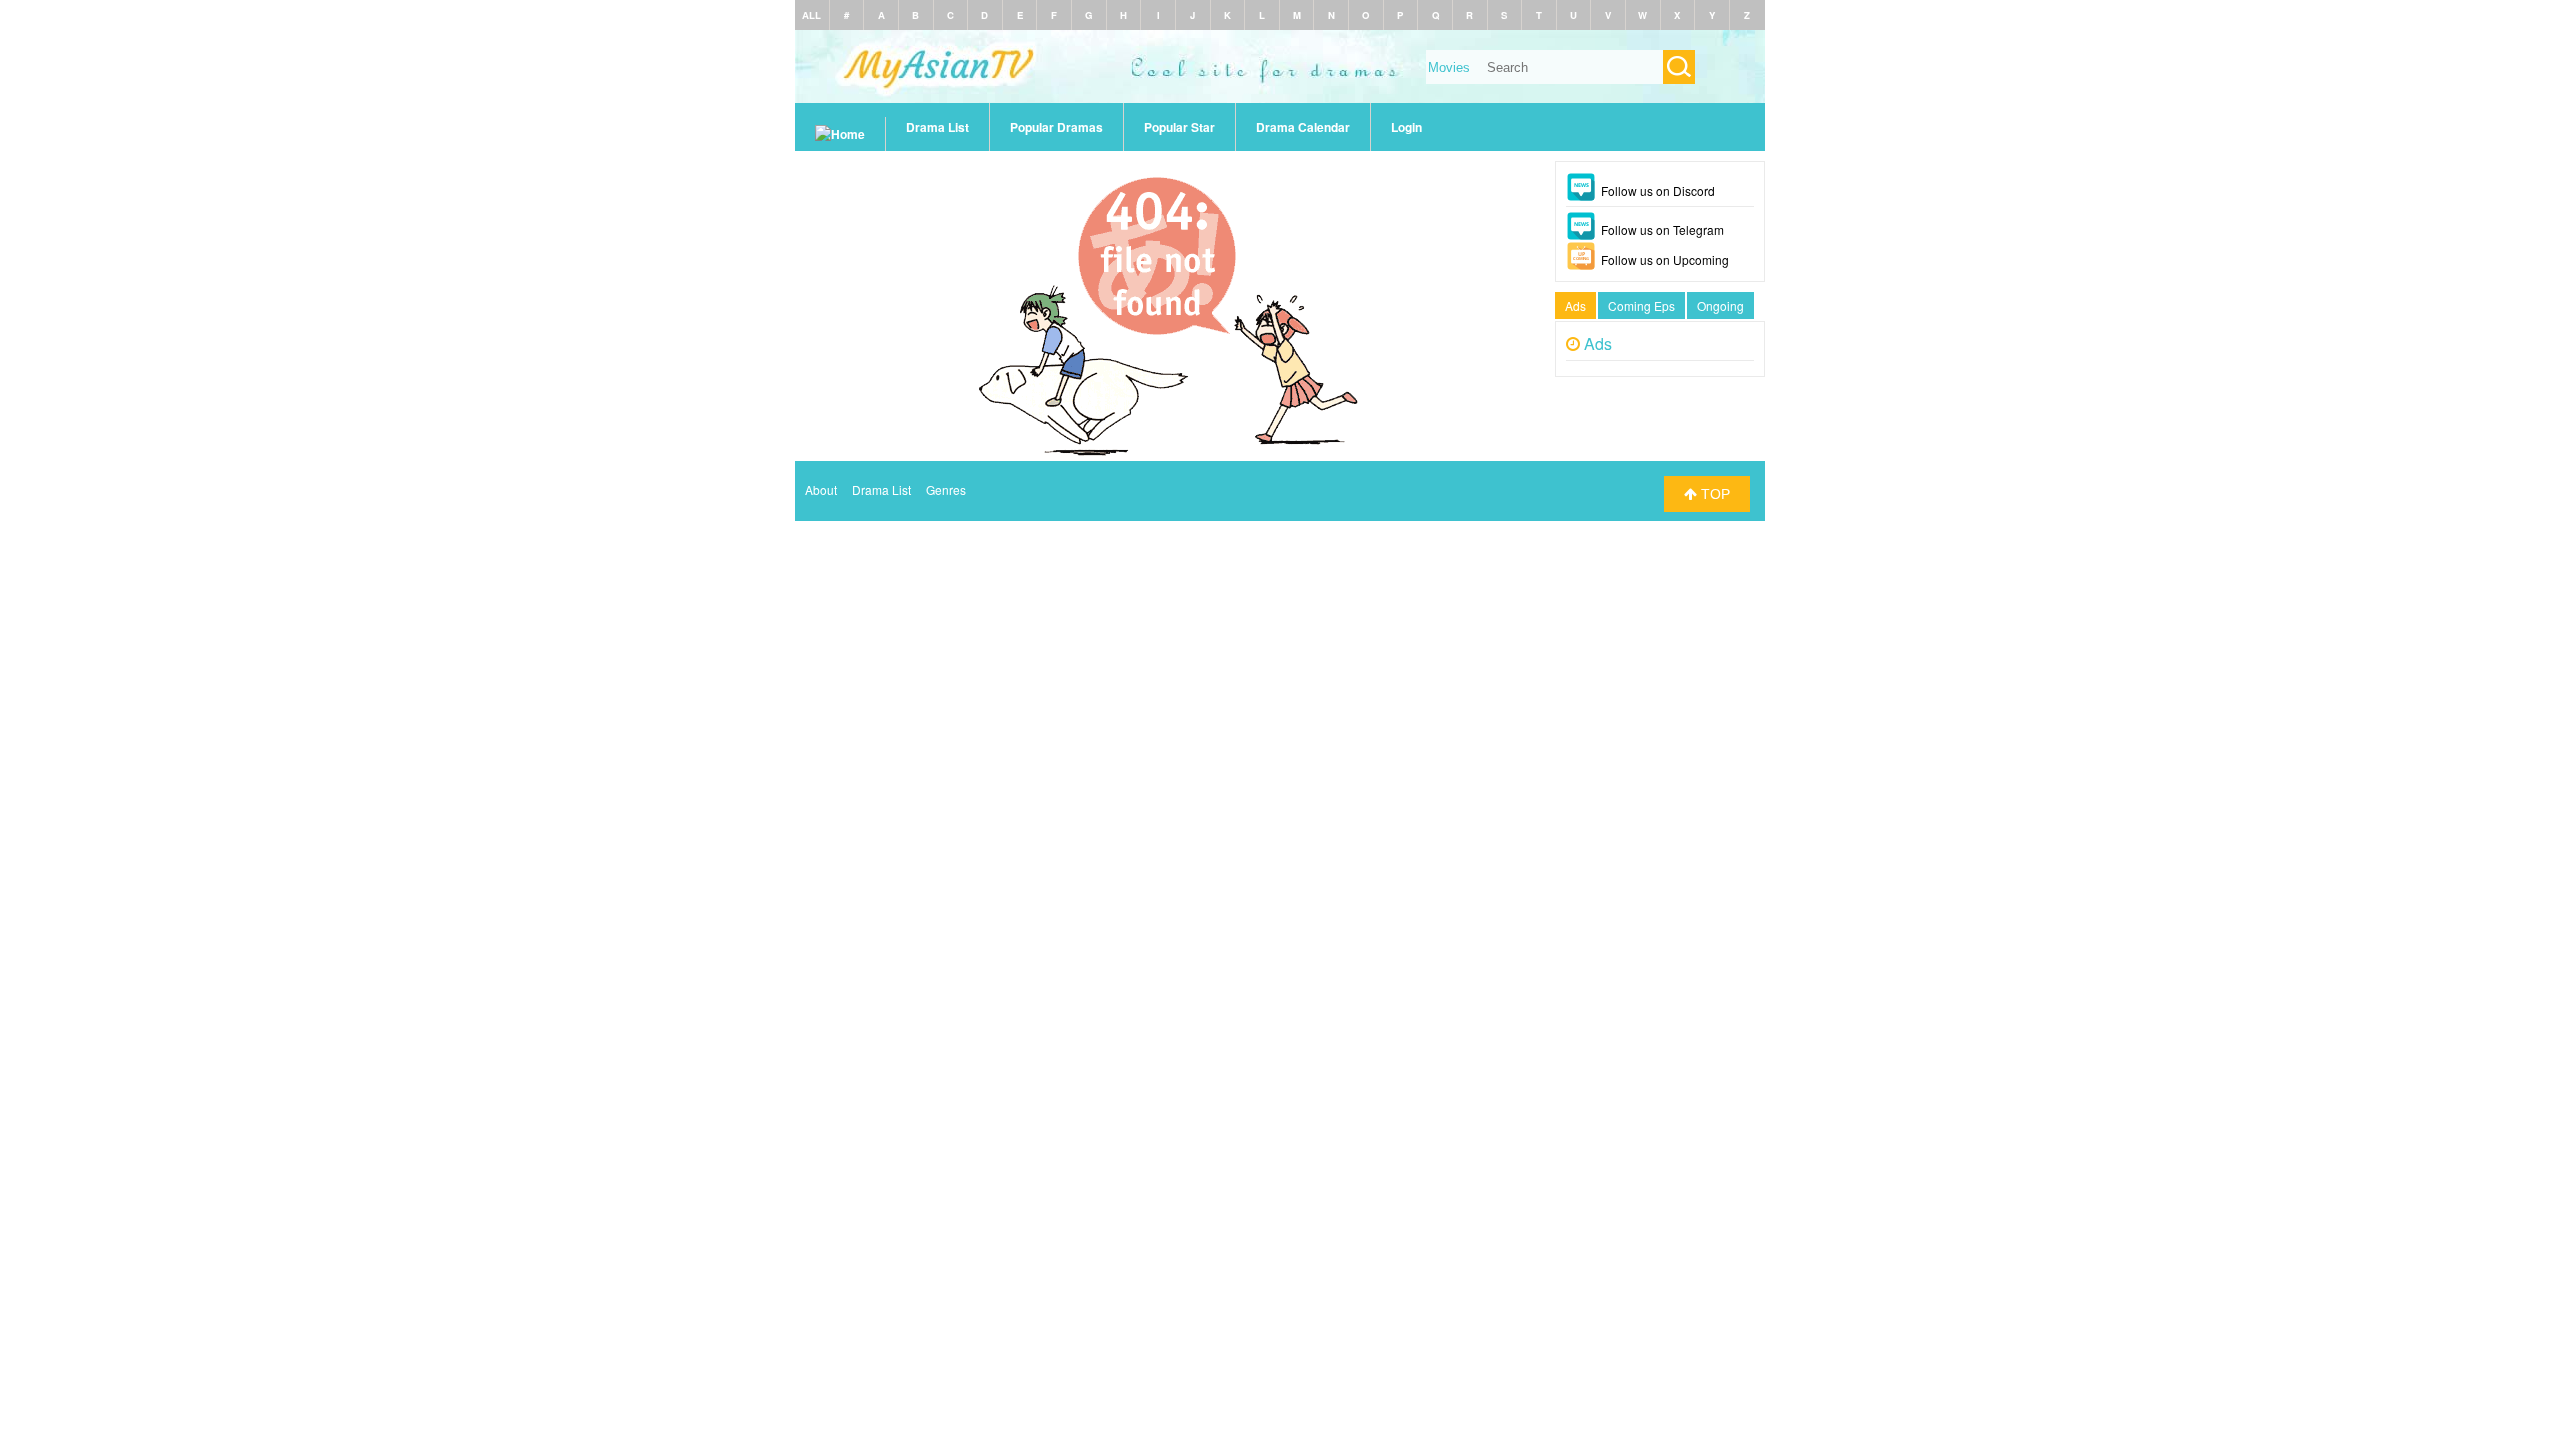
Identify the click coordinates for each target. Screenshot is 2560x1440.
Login (1406, 127)
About (821, 489)
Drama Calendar (1303, 127)
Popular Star (1179, 127)
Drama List (937, 127)
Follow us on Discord (1658, 190)
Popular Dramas (1056, 127)
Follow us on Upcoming (1665, 259)
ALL (811, 15)
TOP (1713, 494)
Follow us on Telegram (1662, 229)
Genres (946, 489)
